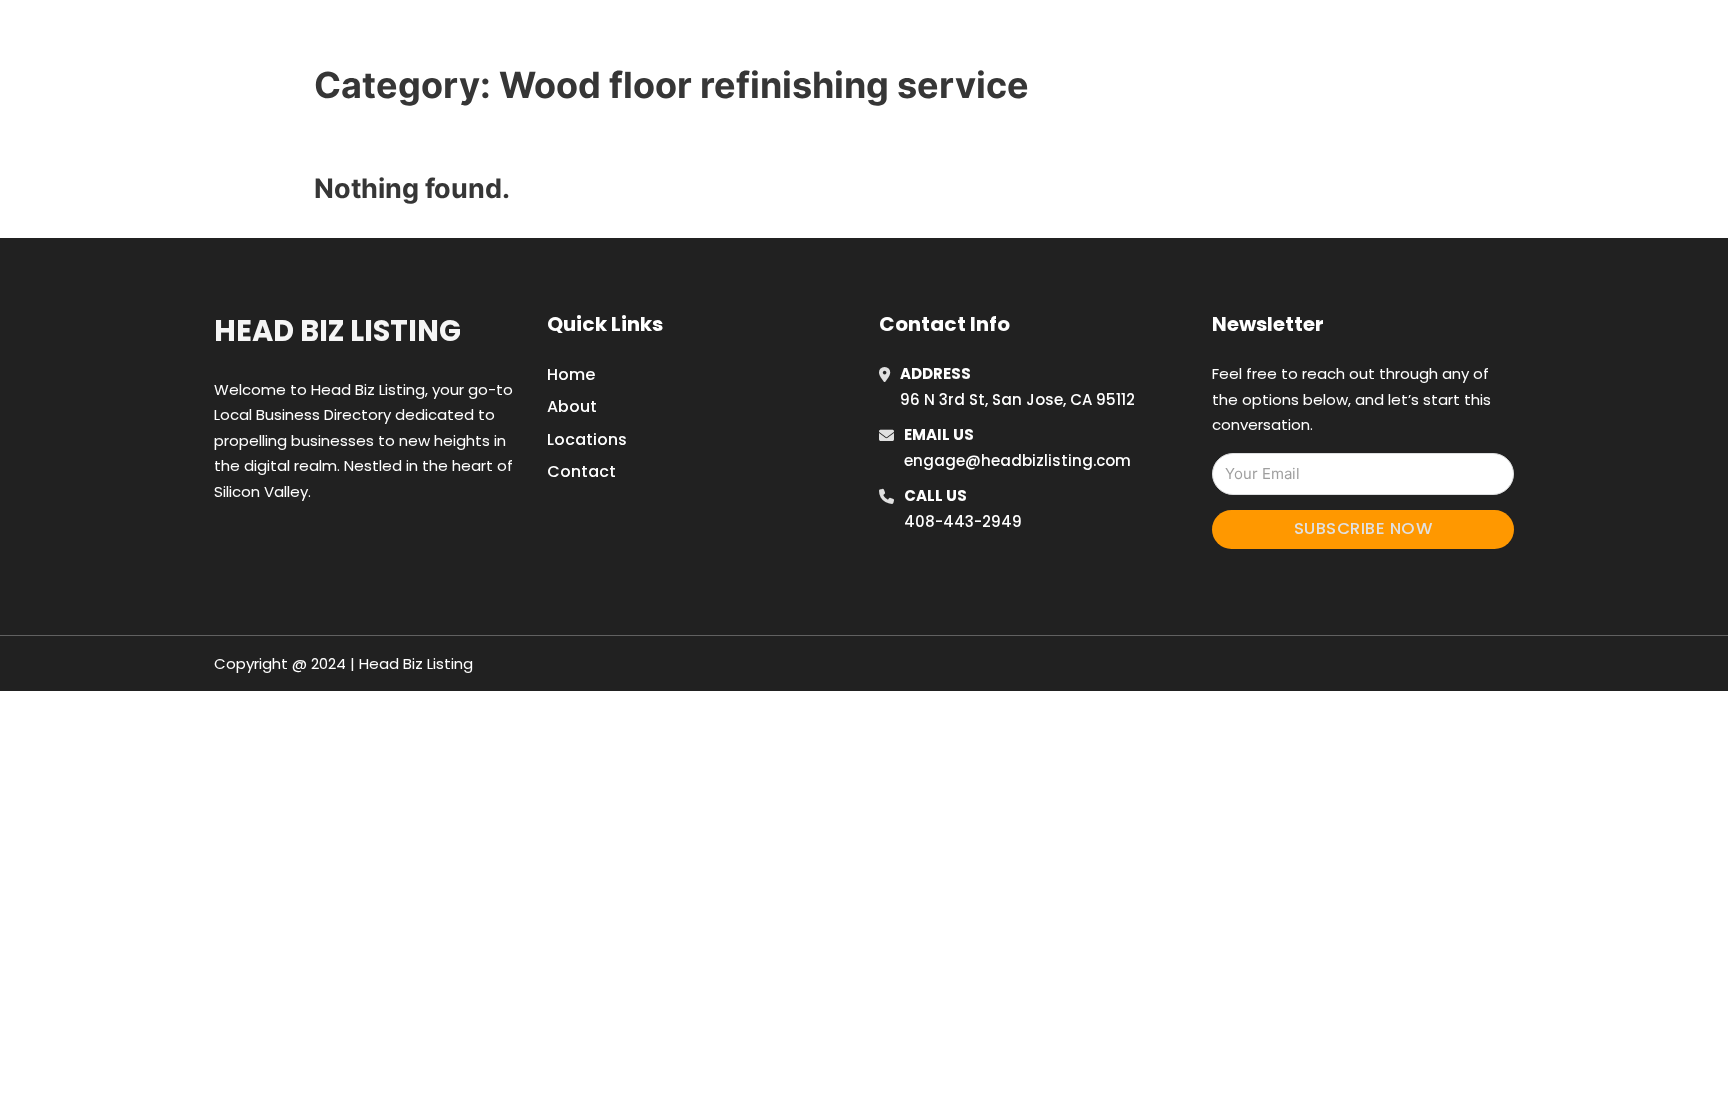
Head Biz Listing (337, 331)
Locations (1217, 39)
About (572, 406)
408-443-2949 (963, 521)
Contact (581, 471)
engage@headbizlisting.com (1017, 460)
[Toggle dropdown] (1352, 39)
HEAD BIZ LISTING (454, 38)
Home (1127, 39)
